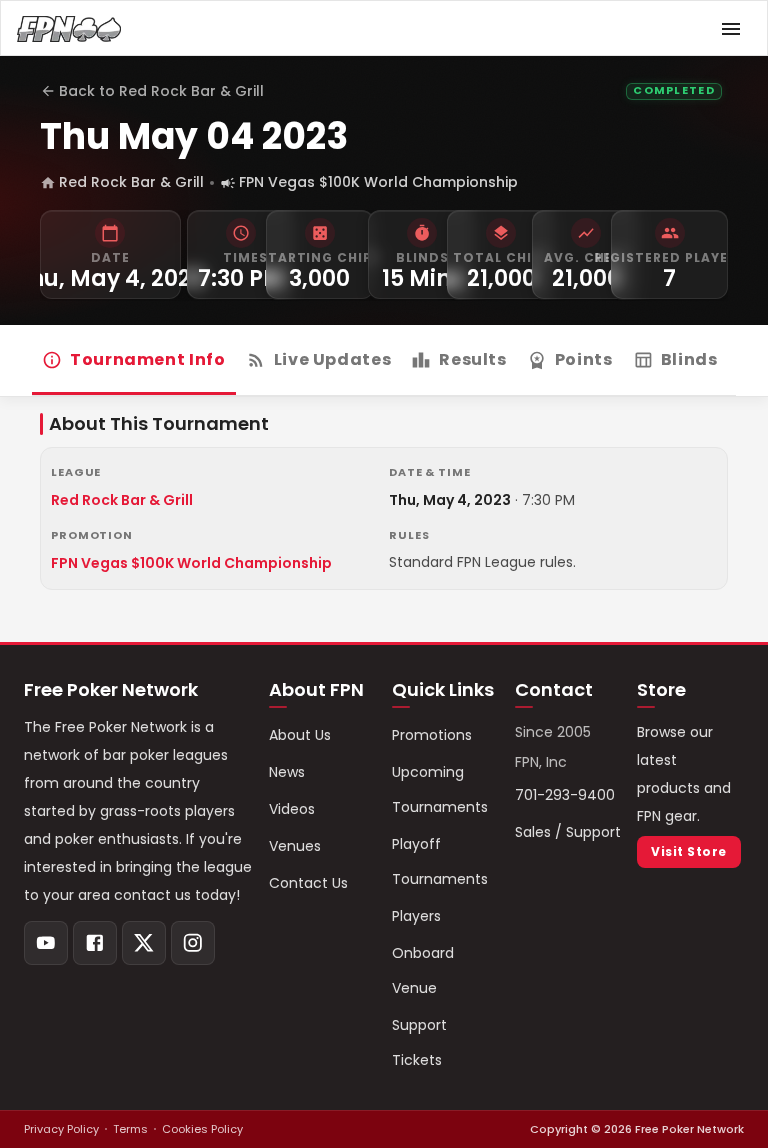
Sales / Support (568, 832)
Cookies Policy (202, 1129)
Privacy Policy (61, 1129)
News (287, 772)
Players (416, 916)
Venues (295, 846)
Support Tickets (419, 1042)
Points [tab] (584, 359)
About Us (300, 735)
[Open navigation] (731, 29)
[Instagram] (193, 943)
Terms (130, 1129)
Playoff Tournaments (440, 861)
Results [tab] (472, 359)
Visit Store (688, 851)
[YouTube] (46, 943)
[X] (144, 943)
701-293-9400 (565, 795)
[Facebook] (95, 943)
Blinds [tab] (689, 359)
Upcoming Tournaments (440, 789)
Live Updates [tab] (333, 359)
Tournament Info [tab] (148, 359)
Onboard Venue (423, 970)
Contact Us (308, 883)
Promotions (432, 735)
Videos (292, 809)
